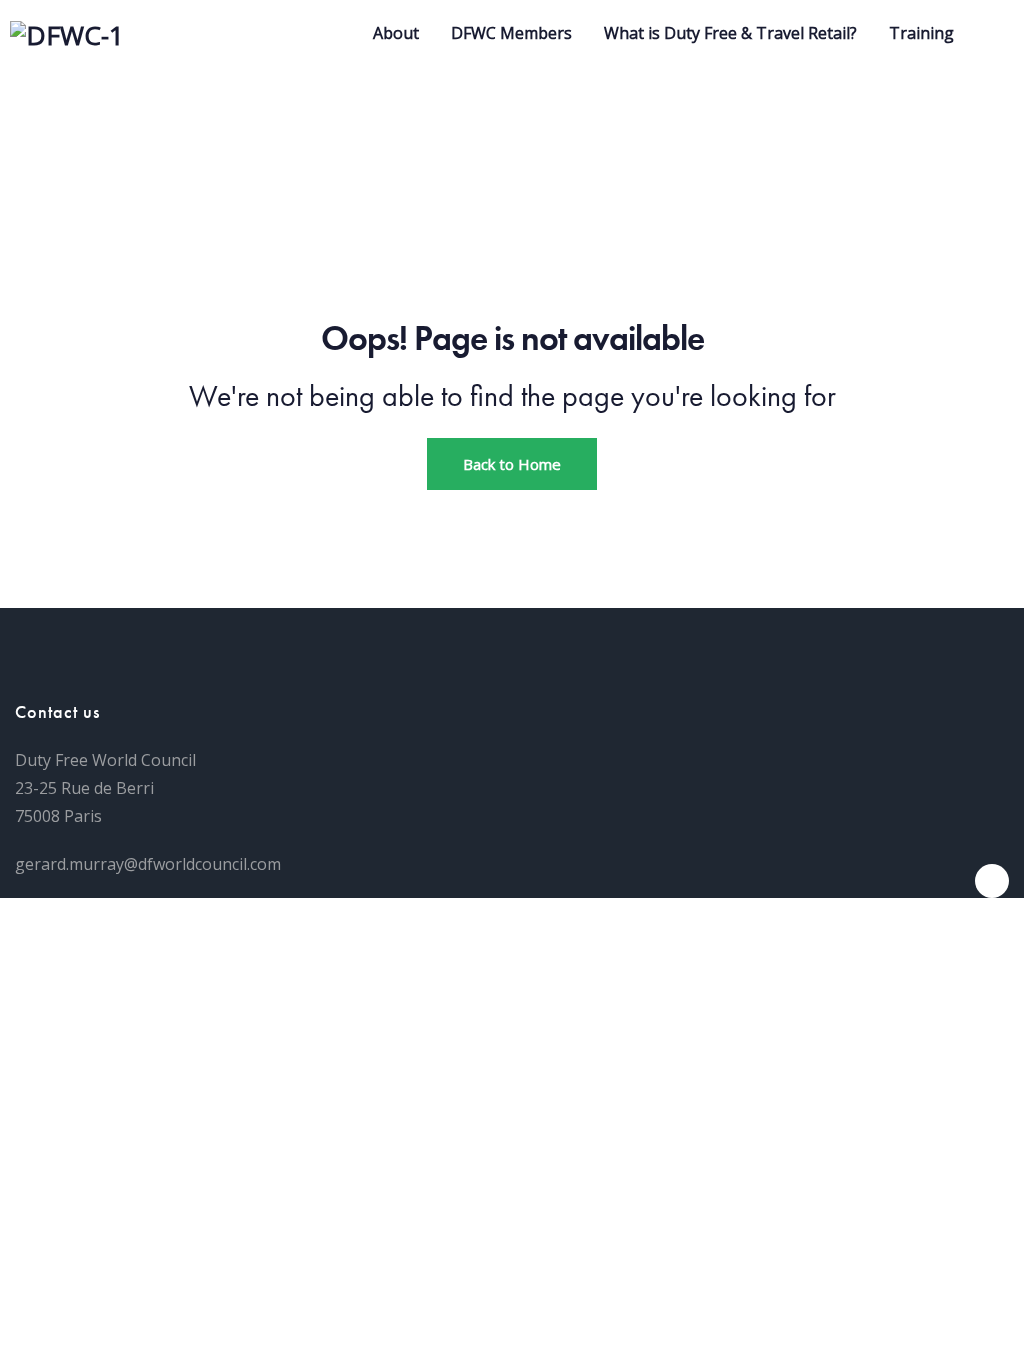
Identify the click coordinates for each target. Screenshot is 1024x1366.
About (396, 33)
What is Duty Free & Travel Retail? (730, 33)
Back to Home (512, 464)
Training (921, 33)
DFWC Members (511, 33)
